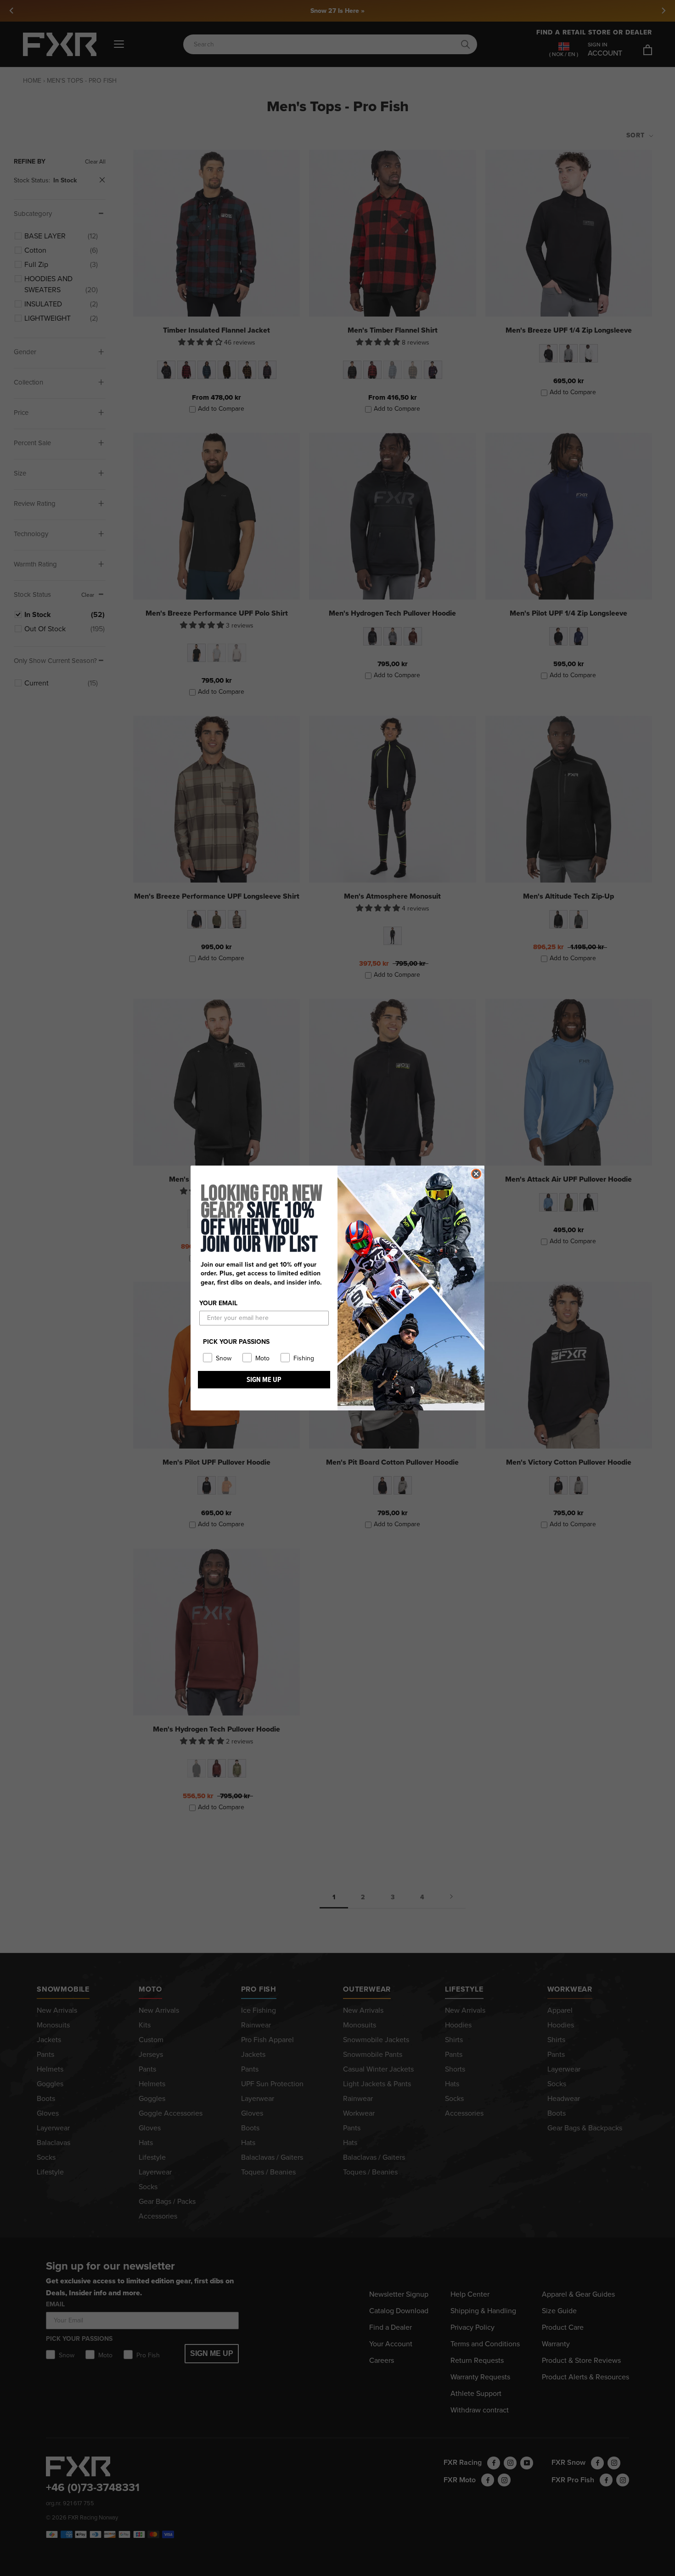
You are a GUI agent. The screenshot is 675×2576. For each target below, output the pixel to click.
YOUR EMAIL (218, 1303)
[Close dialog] (476, 1174)
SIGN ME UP (264, 1379)
